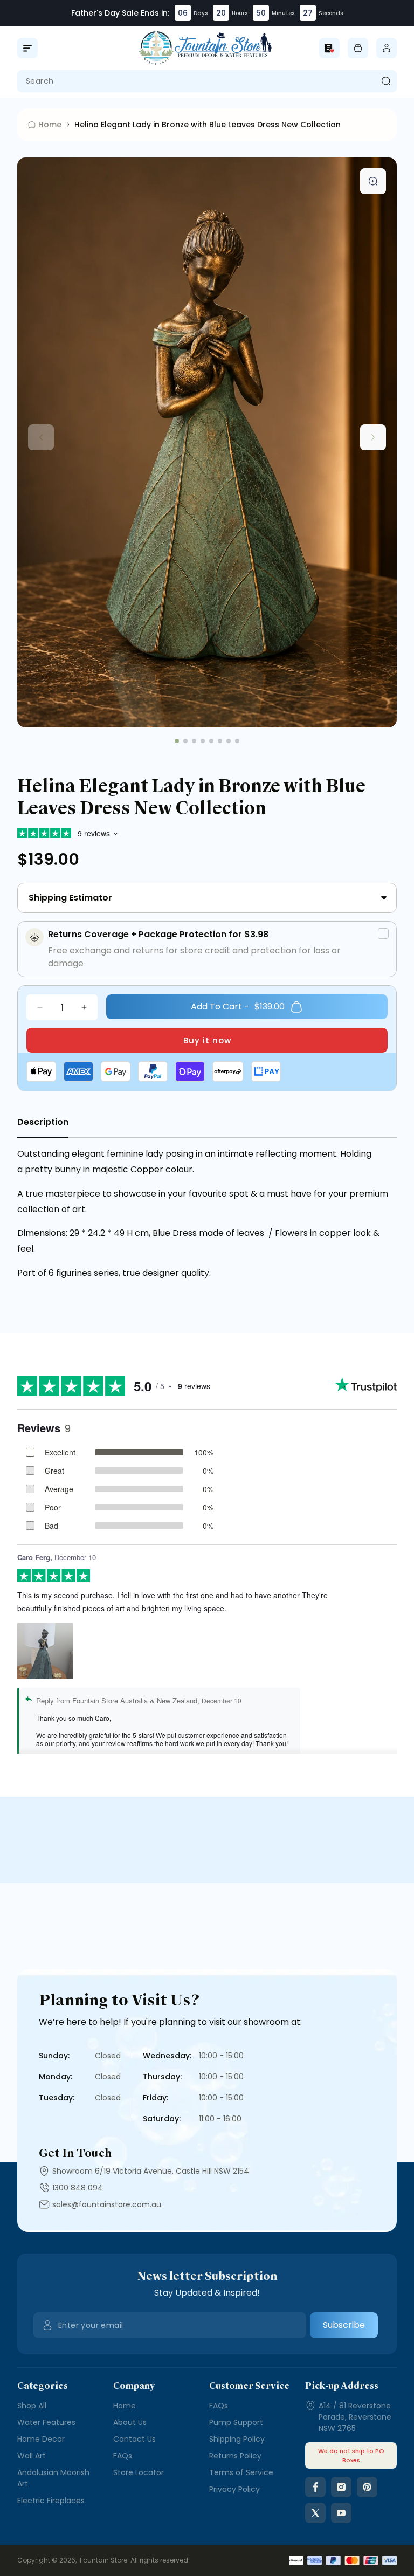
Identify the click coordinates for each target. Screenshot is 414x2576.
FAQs (123, 2456)
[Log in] (387, 48)
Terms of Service (241, 2472)
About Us (130, 2422)
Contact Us (134, 2439)
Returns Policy (235, 2456)
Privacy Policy (234, 2489)
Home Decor (41, 2439)
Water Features (46, 2422)
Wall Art (32, 2456)
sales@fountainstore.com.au (107, 2204)
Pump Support (236, 2422)
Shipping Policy (237, 2439)
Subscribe (344, 2325)
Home (125, 2406)
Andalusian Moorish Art (53, 2478)
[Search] (386, 81)
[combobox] (207, 81)
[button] (27, 48)
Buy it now (207, 1040)
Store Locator (139, 2472)
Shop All (32, 2406)
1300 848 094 (78, 2188)
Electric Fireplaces (51, 2501)
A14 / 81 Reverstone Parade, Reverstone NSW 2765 (355, 2417)
